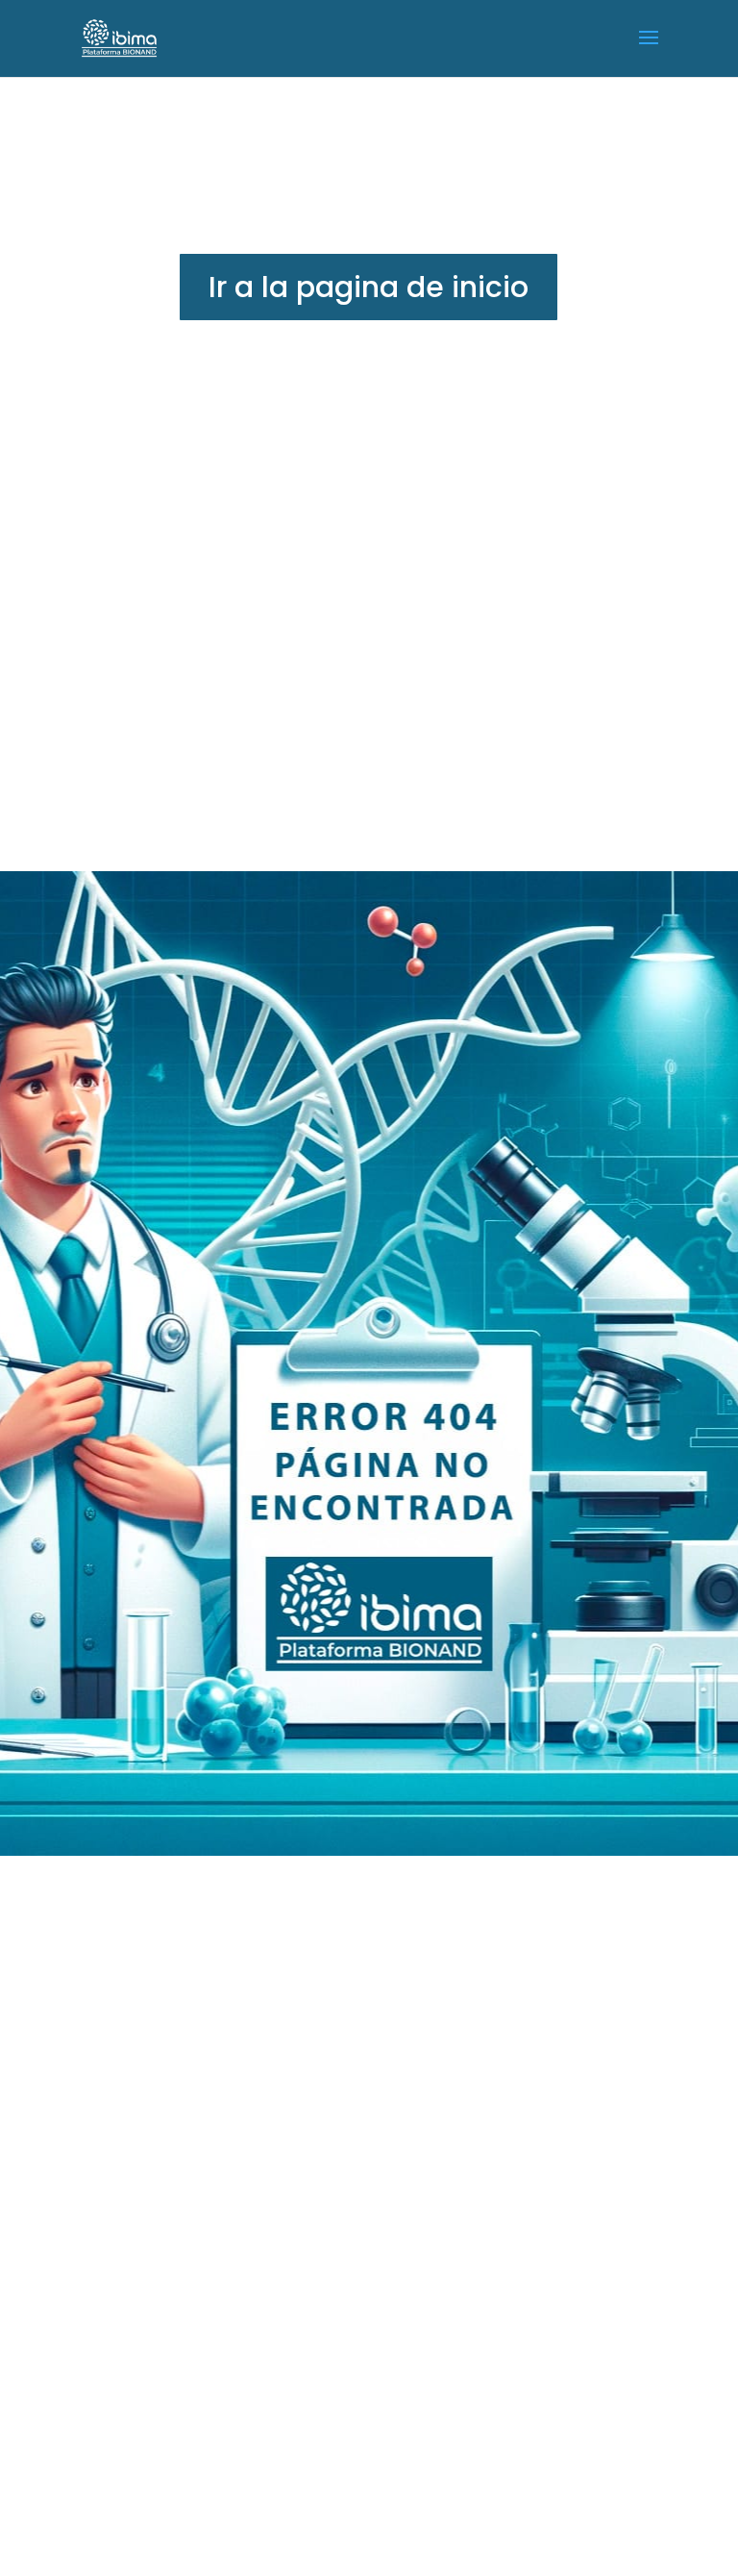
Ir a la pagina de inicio (369, 287)
